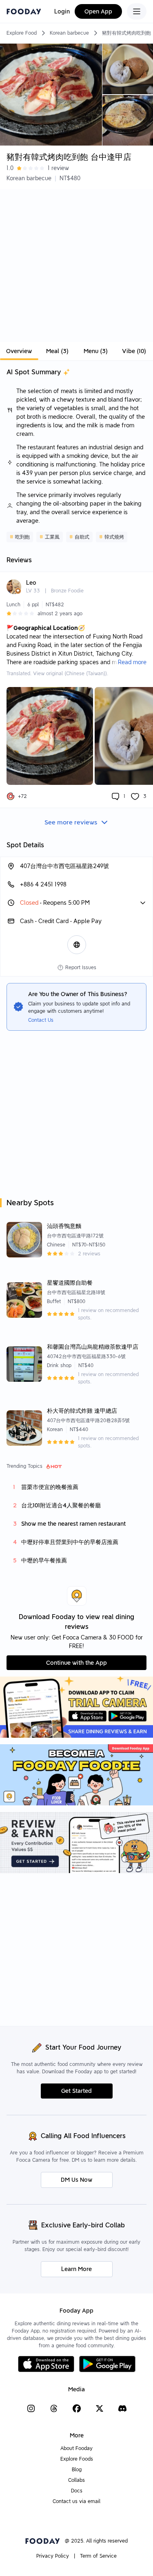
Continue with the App (76, 1663)
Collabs (76, 2480)
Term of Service (98, 2556)
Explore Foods (77, 2459)
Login (62, 11)
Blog (77, 2469)
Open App (98, 11)
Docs (77, 2491)
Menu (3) (96, 351)
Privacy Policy (53, 2556)
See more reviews (71, 822)
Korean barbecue (69, 33)
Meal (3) (57, 351)
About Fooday (76, 2448)
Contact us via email (76, 2501)
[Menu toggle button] (137, 11)
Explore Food (22, 33)
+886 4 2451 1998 (43, 884)
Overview (19, 351)
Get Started (76, 2091)
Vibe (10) (134, 351)
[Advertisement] (76, 266)
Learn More (76, 2269)
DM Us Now (76, 2180)
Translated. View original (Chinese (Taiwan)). (57, 673)
